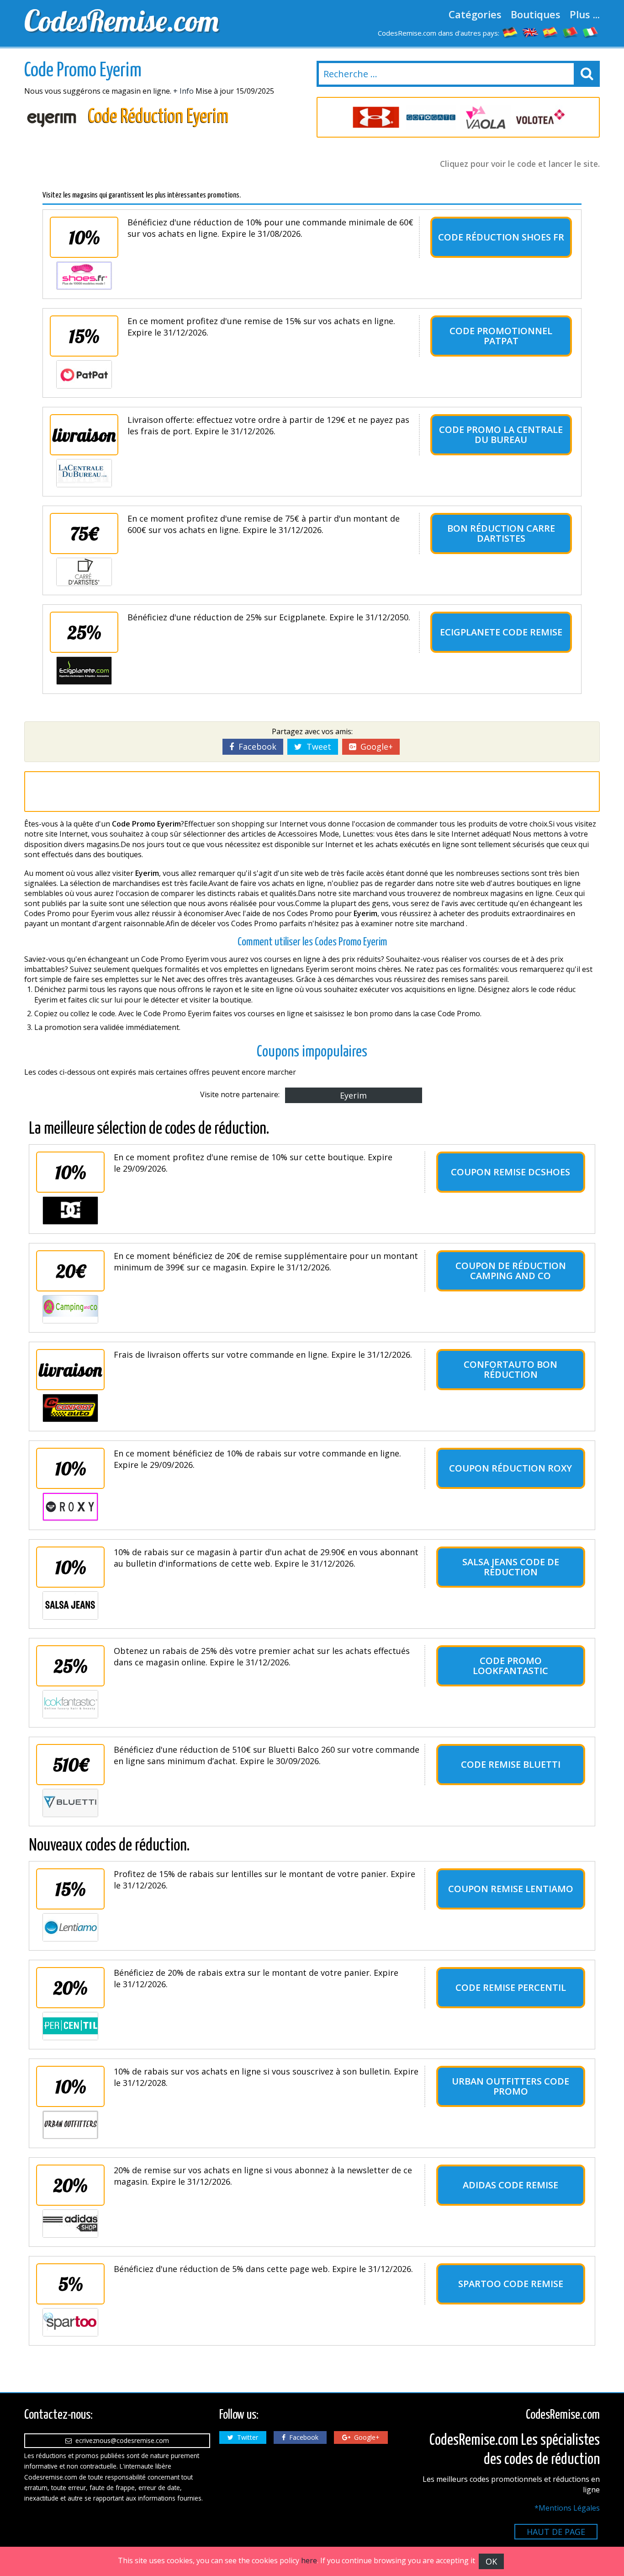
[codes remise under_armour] (376, 117)
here (309, 2560)
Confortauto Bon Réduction (510, 1369)
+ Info (183, 91)
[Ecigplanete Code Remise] (84, 671)
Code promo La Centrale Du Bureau (501, 435)
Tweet (317, 747)
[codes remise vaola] (486, 117)
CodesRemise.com (122, 21)
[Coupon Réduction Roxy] (70, 1507)
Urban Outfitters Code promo (510, 2086)
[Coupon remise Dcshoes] (70, 1211)
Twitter (246, 2437)
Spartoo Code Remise (511, 2284)
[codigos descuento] (550, 32)
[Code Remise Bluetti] (70, 1803)
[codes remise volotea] (540, 117)
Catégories (475, 14)
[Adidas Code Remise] (70, 2224)
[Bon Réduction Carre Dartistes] (84, 572)
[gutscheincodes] (510, 32)
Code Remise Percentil (511, 1987)
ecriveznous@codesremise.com (120, 2440)
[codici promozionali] (591, 32)
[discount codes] (530, 32)
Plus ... (585, 14)
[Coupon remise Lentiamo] (70, 1927)
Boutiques (536, 14)
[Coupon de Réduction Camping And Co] (70, 1309)
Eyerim (353, 1095)
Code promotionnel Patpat (501, 336)
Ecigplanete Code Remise (501, 632)
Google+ (374, 747)
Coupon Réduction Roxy (510, 1468)
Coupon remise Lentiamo (511, 1889)
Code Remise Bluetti (511, 1764)
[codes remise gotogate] (431, 117)
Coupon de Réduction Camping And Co (511, 1271)
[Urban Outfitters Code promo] (70, 2125)
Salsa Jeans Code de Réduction (511, 1567)
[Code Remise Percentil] (70, 2026)
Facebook (255, 747)
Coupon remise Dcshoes (510, 1172)
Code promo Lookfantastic (510, 1666)
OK (491, 2561)
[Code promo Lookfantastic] (70, 1704)
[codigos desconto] (571, 32)
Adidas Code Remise (510, 2185)
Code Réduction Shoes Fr (501, 237)
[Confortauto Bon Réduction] (70, 1408)
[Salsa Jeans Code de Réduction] (70, 1605)
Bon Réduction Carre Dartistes (501, 533)
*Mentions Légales (567, 2508)
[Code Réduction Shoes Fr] (84, 276)
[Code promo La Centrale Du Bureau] (84, 473)
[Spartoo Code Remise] (70, 2322)
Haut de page (556, 2532)
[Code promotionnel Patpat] (84, 374)
